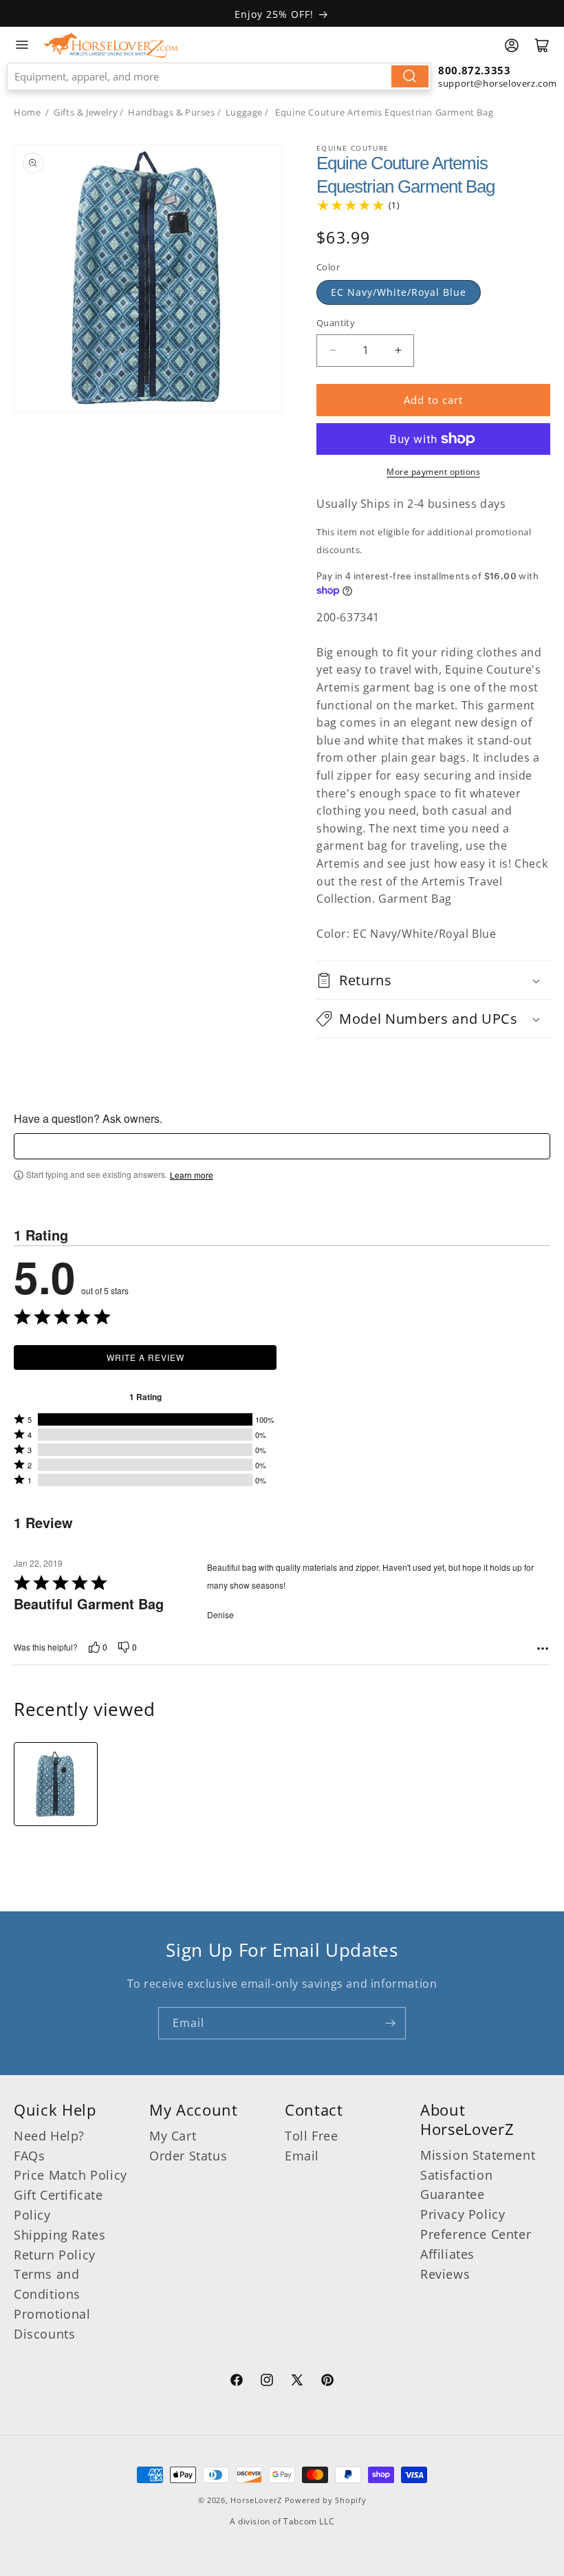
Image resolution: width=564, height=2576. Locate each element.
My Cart (173, 2136)
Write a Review (145, 1357)
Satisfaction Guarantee (456, 2185)
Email (302, 2156)
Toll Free (311, 2136)
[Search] (410, 76)
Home (27, 112)
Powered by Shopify (326, 2500)
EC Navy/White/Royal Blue (399, 292)
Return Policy (55, 2255)
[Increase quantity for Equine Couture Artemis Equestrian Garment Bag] (398, 351)
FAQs (29, 2156)
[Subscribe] (390, 2023)
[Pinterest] (327, 2382)
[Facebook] (237, 2382)
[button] (433, 980)
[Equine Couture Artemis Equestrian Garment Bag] (56, 1784)
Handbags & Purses (171, 112)
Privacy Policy (463, 2214)
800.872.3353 (474, 70)
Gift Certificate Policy (58, 2205)
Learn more (192, 1175)
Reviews (445, 2274)
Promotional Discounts (52, 2324)
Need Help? (49, 2136)
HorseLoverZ (256, 2500)
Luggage (244, 112)
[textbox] (282, 1146)
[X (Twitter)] (297, 2382)
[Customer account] (512, 45)
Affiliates (447, 2254)
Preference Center (476, 2234)
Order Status (188, 2156)
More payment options (433, 472)
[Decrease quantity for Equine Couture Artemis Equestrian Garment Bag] (333, 351)
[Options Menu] (543, 1649)
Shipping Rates (59, 2235)
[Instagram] (267, 2382)
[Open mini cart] (542, 45)
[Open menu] (22, 45)
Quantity (336, 323)
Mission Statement (478, 2155)
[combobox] (219, 76)
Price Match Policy (70, 2175)
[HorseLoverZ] (110, 45)
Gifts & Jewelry (86, 112)
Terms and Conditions (47, 2284)
